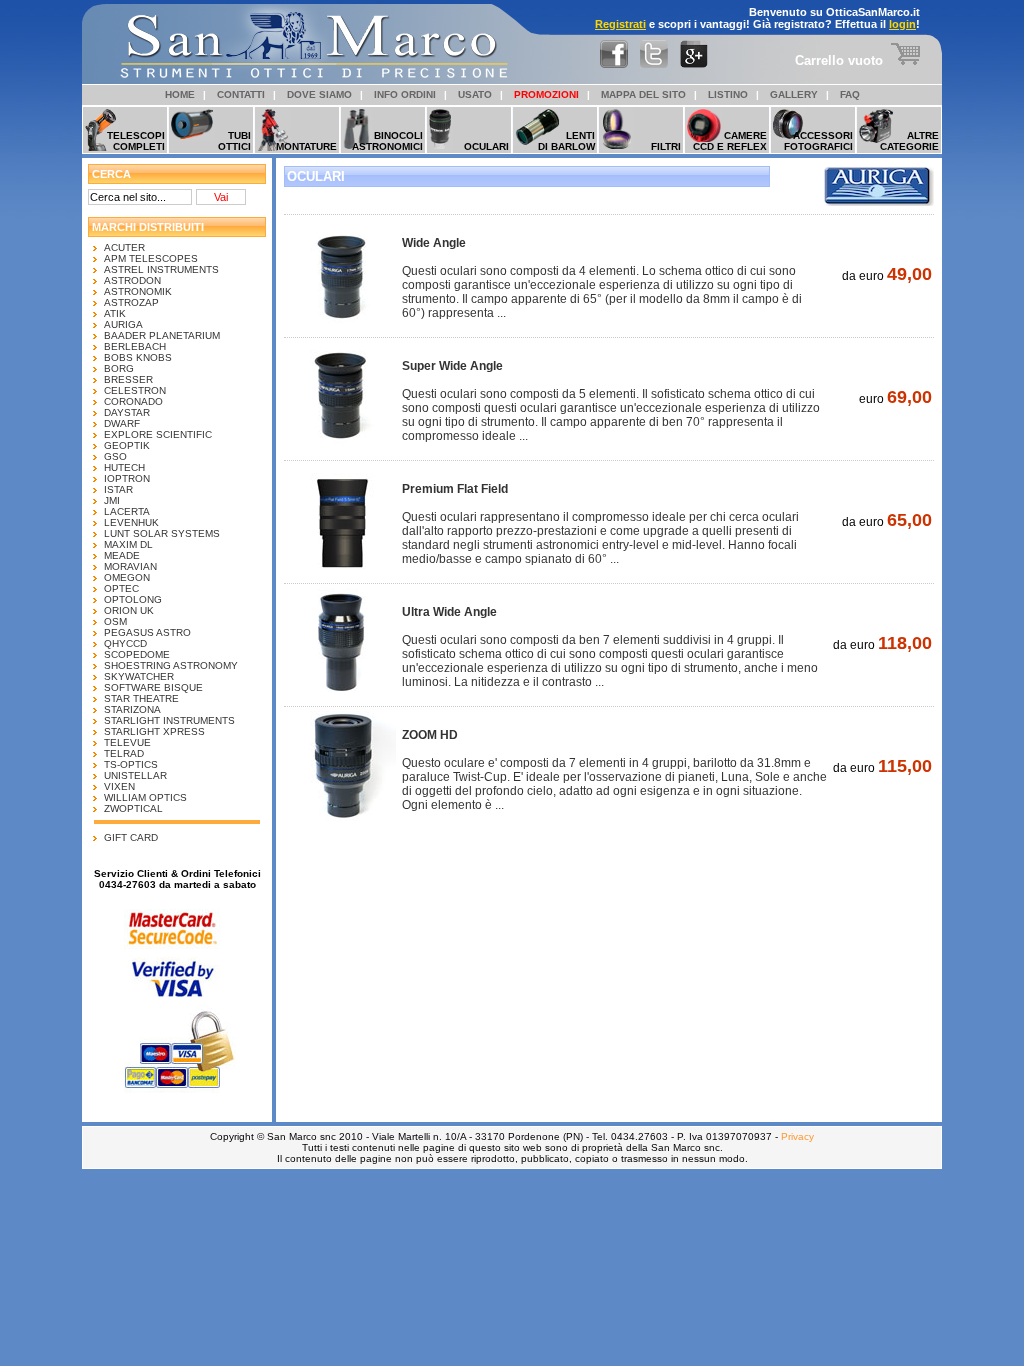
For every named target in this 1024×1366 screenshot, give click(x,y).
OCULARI (486, 146)
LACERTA (127, 511)
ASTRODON (132, 280)
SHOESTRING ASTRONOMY (171, 665)
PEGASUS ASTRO (147, 632)
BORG (119, 368)
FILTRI (666, 146)
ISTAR (118, 489)
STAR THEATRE (141, 698)
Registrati (620, 24)
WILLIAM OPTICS (145, 797)
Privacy (797, 1136)
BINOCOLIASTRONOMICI (387, 141)
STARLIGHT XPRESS (154, 731)
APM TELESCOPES (151, 258)
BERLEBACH (135, 346)
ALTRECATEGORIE (909, 141)
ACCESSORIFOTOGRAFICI (818, 141)
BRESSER (128, 379)
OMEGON (127, 577)
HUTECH (124, 467)
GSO (115, 456)
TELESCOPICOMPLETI (136, 141)
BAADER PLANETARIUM (162, 335)
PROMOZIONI (546, 94)
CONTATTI (241, 94)
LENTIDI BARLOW (566, 141)
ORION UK (129, 610)
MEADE (122, 555)
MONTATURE (306, 146)
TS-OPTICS (131, 764)
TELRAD (124, 753)
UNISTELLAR (135, 775)
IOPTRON (127, 478)
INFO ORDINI (405, 94)
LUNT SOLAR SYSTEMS (162, 533)
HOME (180, 94)
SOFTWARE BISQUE (153, 687)
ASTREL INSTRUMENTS (161, 269)
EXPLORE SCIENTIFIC (158, 434)
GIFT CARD (131, 837)
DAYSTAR (127, 412)
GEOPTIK (127, 445)
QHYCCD (125, 643)
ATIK (115, 313)
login (902, 24)
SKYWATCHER (139, 676)
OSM (115, 621)
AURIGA (123, 324)
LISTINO (728, 94)
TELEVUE (127, 742)
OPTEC (121, 588)
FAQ (850, 94)
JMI (112, 500)
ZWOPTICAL (133, 808)
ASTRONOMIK (138, 291)
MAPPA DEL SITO (643, 94)
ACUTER (124, 247)
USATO (475, 94)
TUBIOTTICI (234, 141)
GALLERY (794, 94)
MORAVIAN (130, 566)
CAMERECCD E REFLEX (730, 141)
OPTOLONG (133, 599)
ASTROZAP (131, 302)
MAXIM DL (128, 544)
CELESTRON (135, 390)
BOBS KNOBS (138, 357)
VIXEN (119, 786)
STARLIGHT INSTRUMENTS (169, 720)
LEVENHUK (131, 522)
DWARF (122, 423)
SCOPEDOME (137, 654)
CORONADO (133, 401)
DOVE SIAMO (319, 94)
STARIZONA (132, 709)
